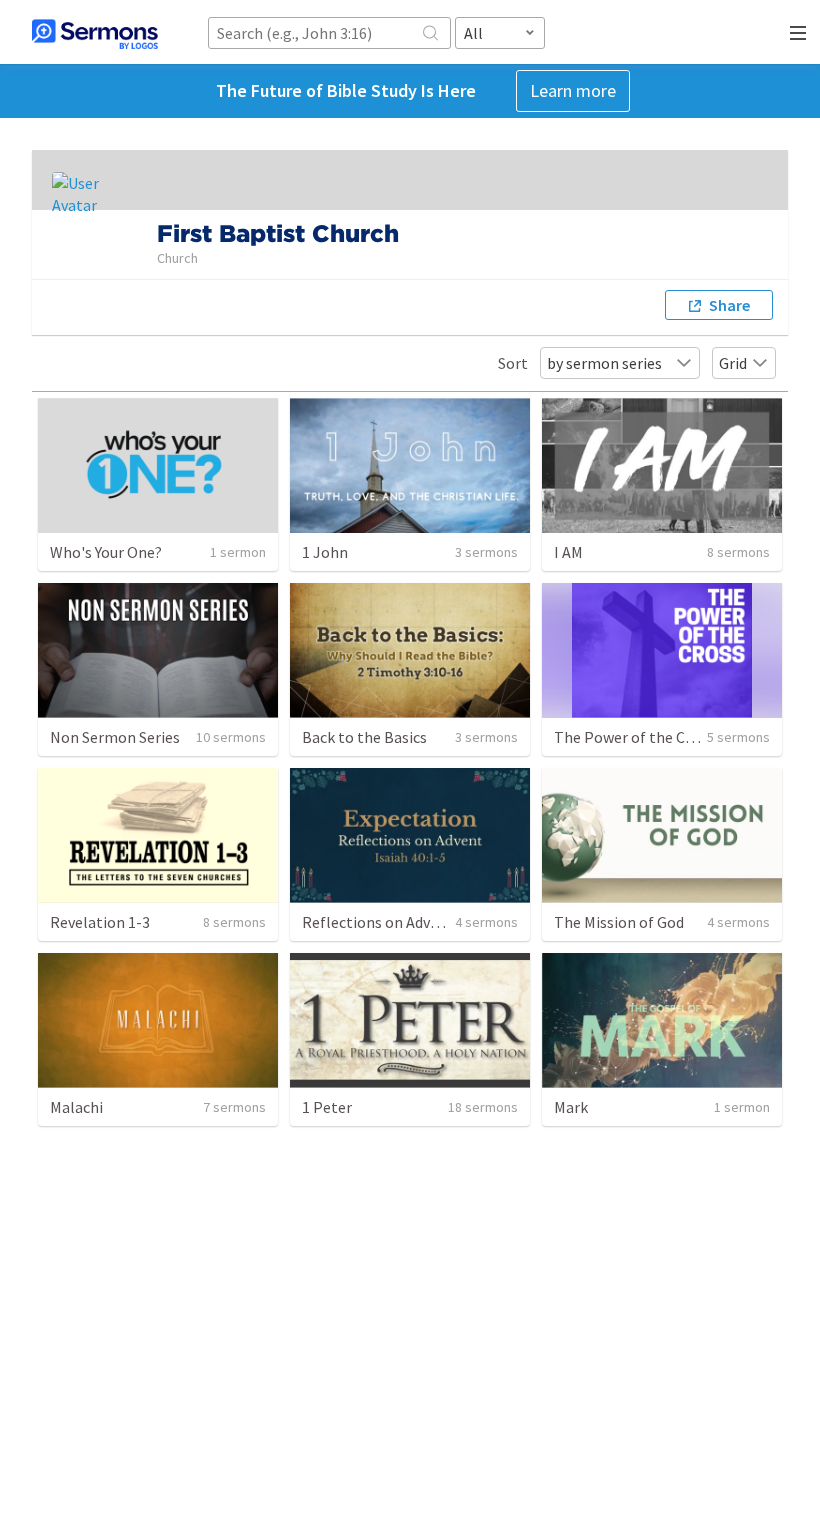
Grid (733, 363)
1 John (325, 552)
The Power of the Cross (634, 737)
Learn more (573, 90)
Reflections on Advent (378, 922)
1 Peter (327, 1107)
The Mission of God (619, 922)
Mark (571, 1107)
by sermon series (604, 363)
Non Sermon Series (115, 737)
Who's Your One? (106, 552)
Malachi (76, 1107)
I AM (568, 552)
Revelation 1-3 (100, 922)
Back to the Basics (364, 737)
